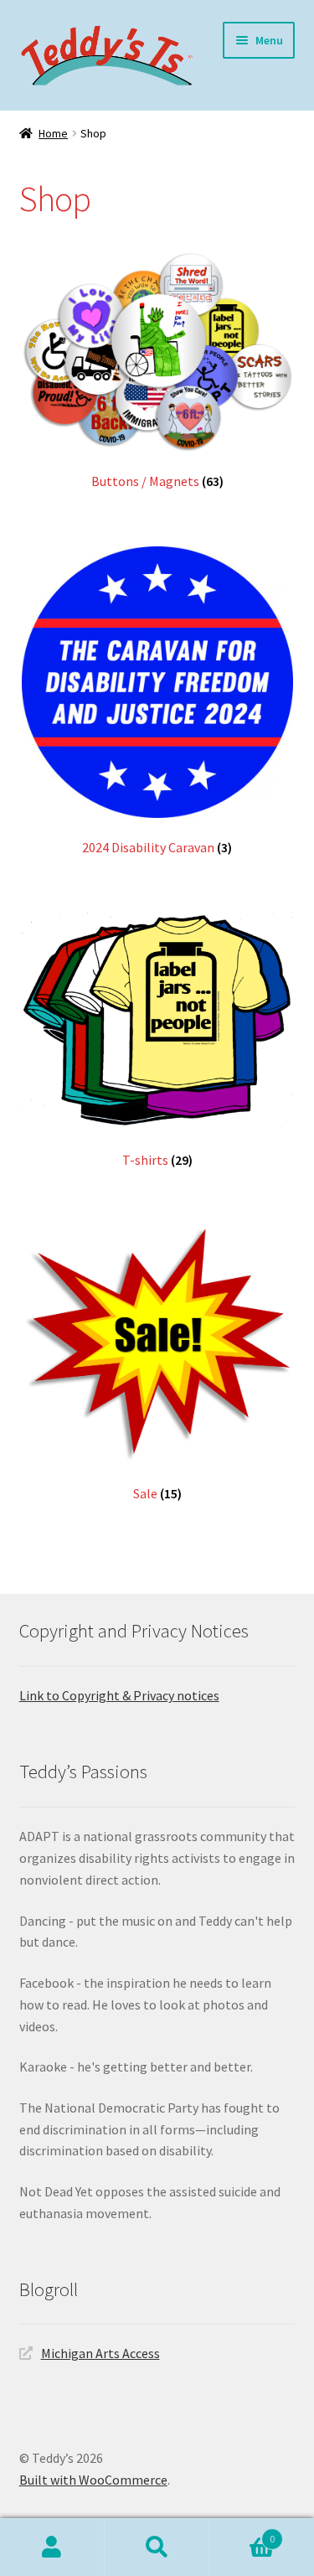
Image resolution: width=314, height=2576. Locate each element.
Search (157, 2548)
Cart (242, 2533)
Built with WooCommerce (93, 2480)
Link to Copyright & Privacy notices (119, 1695)
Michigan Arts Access (100, 2353)
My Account (52, 2548)
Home (53, 133)
